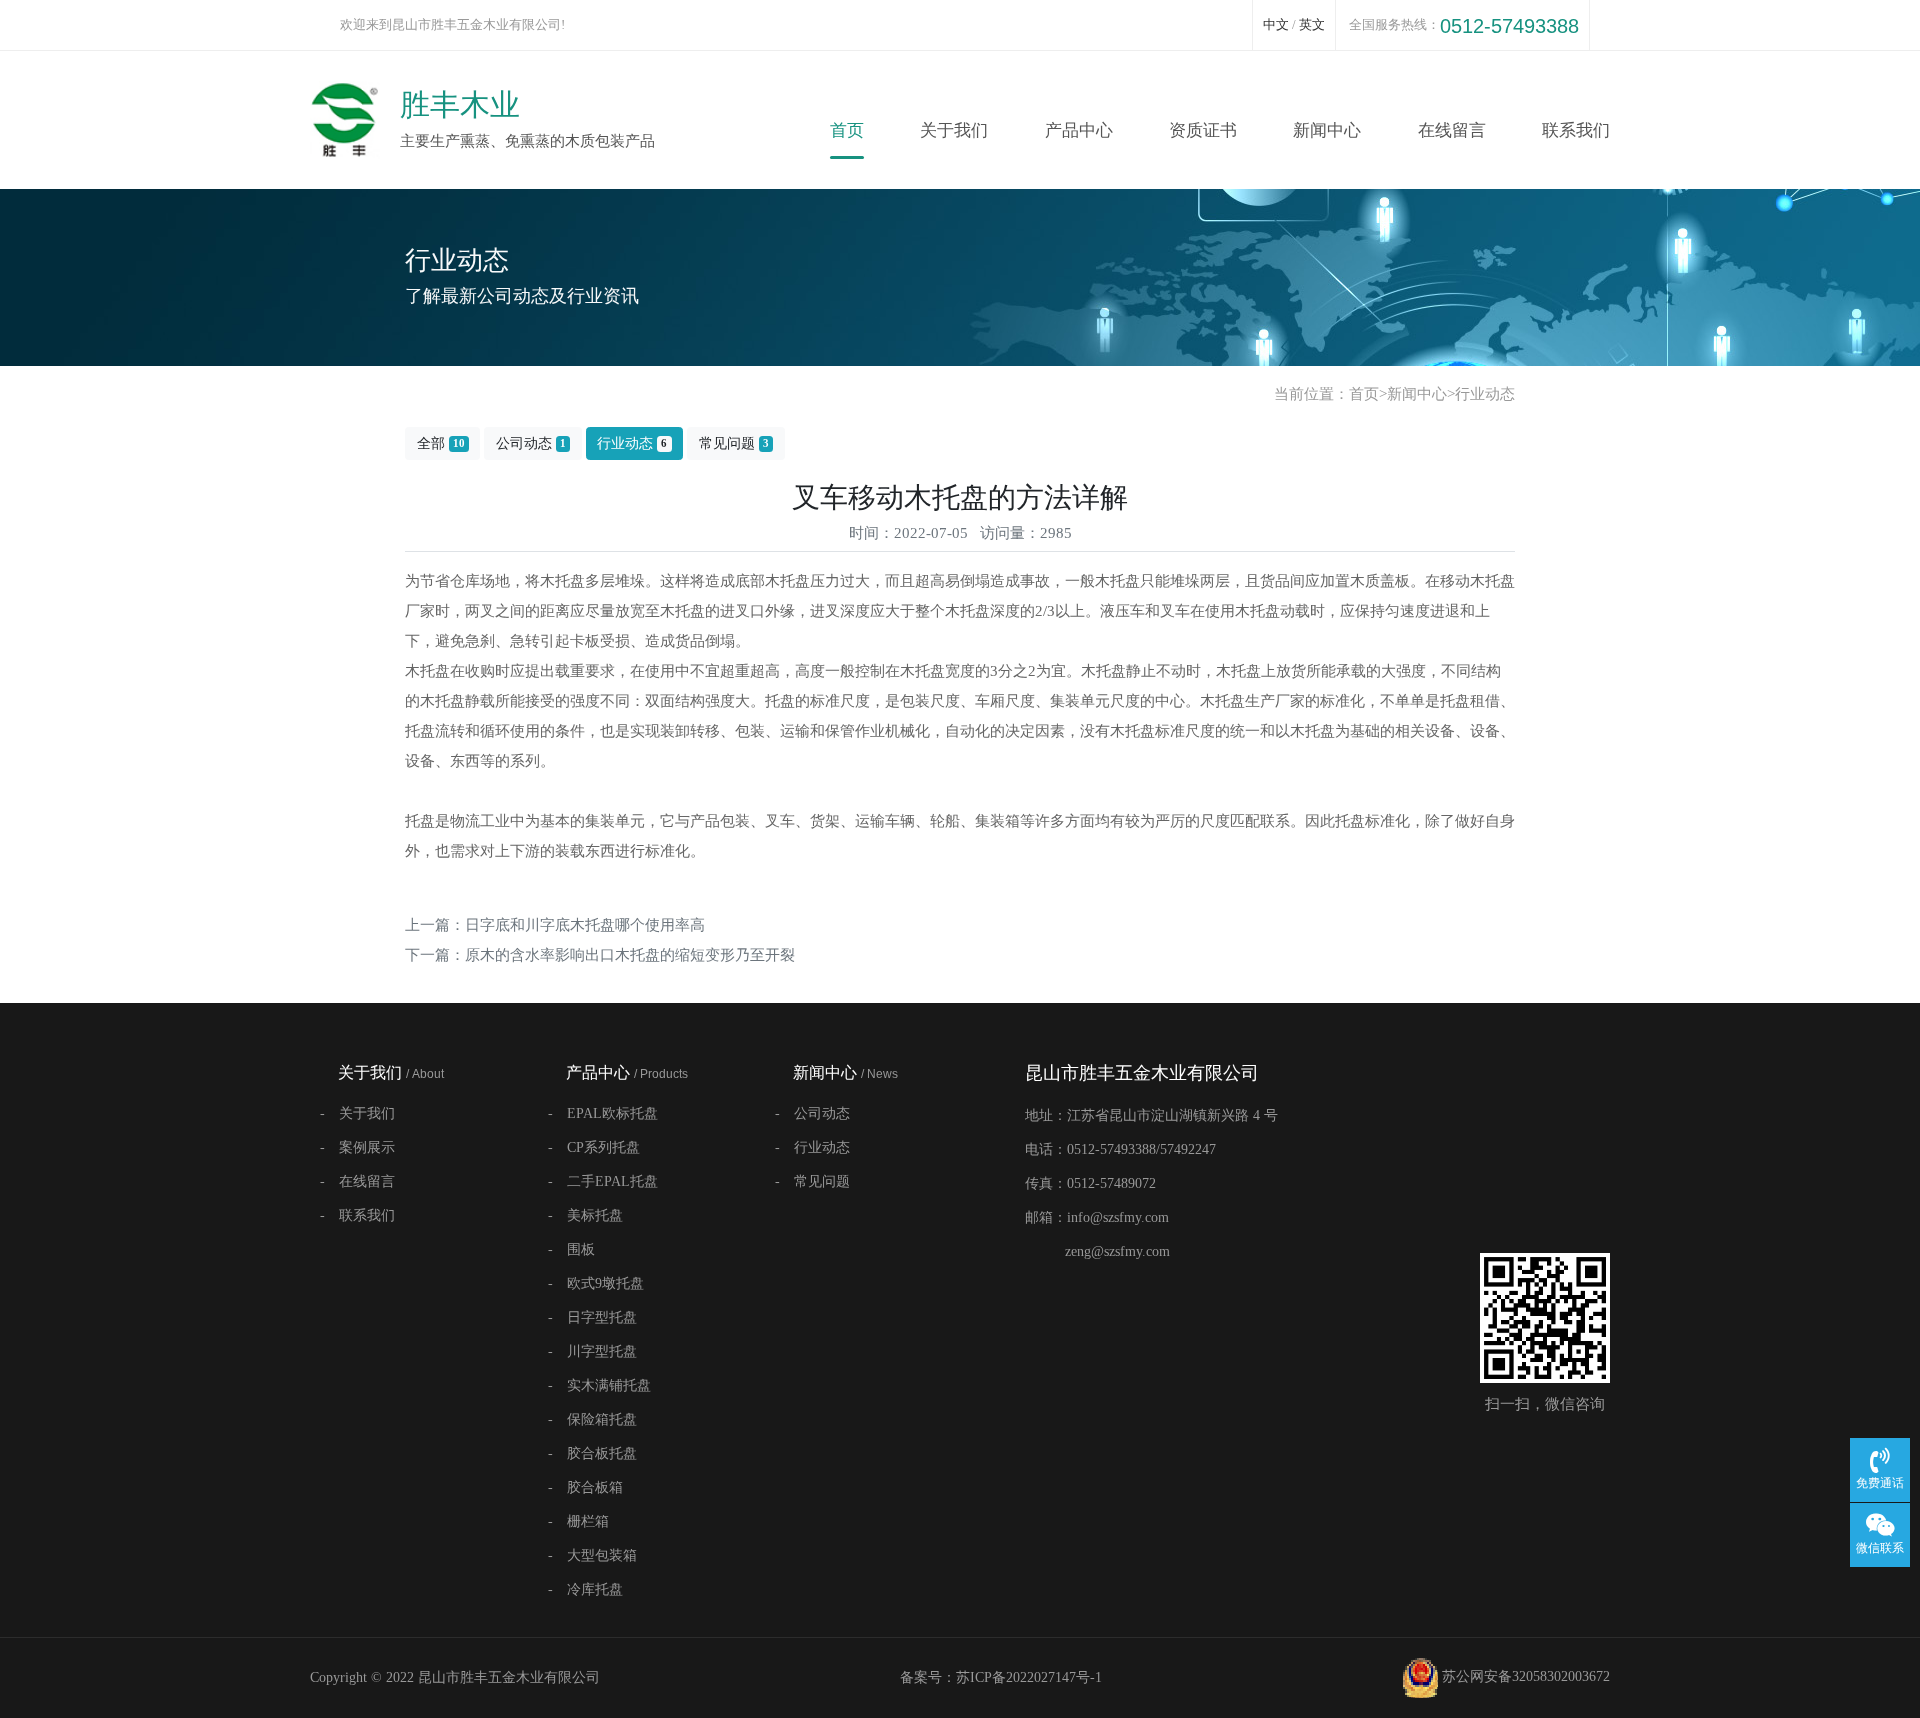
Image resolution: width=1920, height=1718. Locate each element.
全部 (441, 443)
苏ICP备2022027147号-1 (1029, 1677)
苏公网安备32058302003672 (1524, 1676)
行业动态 (1485, 394)
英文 (1312, 24)
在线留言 (1452, 130)
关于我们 (954, 130)
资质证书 (1203, 130)
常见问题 (734, 443)
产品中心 (1079, 130)
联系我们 (1576, 130)
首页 (847, 130)
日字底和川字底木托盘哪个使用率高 (585, 925)
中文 (1276, 24)
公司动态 (531, 443)
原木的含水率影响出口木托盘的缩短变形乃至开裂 (630, 955)
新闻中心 (1327, 130)
